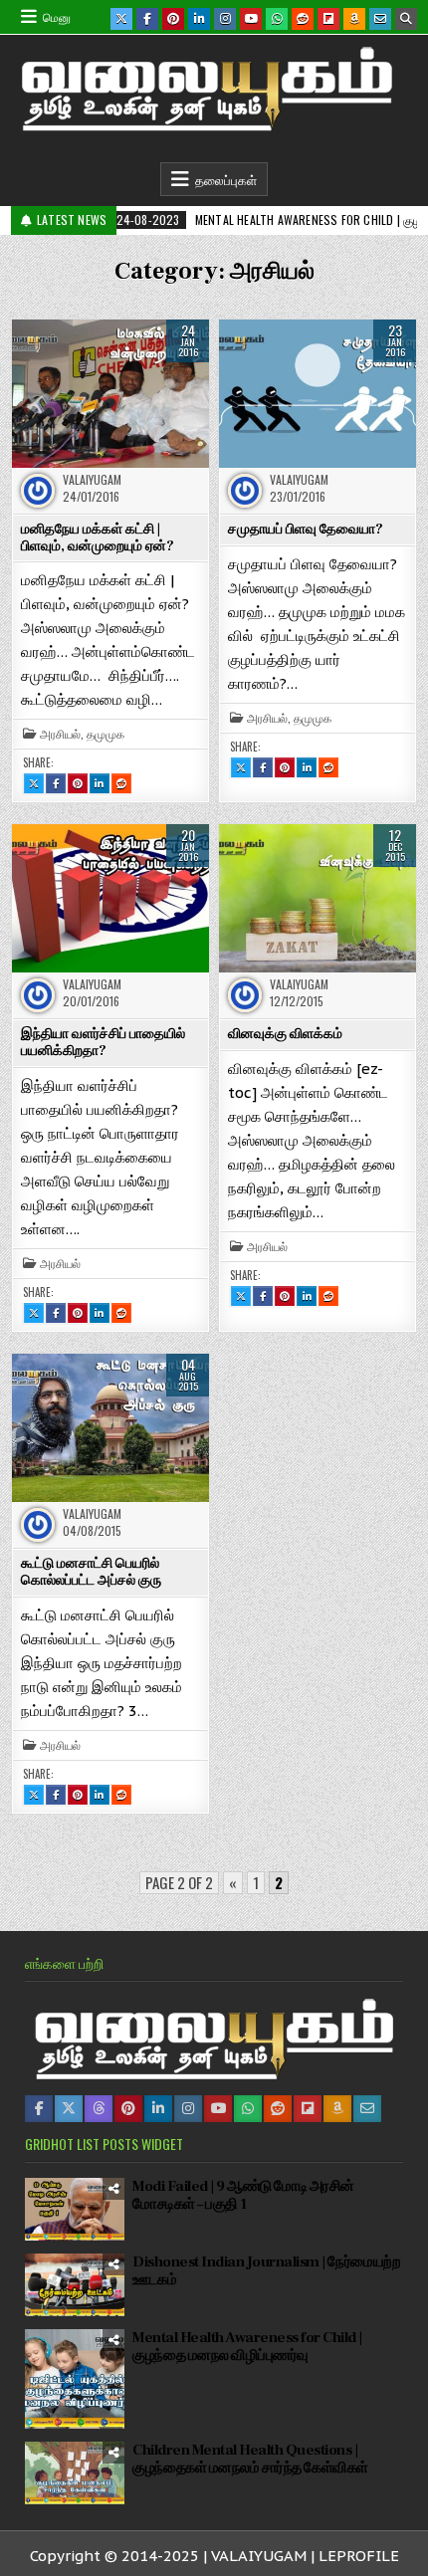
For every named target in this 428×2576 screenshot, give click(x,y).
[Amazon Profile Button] (337, 2108)
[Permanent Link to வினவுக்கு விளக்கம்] (318, 898)
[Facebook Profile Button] (39, 2108)
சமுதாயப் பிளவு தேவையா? (306, 530)
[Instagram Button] (225, 19)
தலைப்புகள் (226, 179)
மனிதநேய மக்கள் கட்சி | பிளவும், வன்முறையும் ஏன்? (98, 538)
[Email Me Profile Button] (367, 2108)
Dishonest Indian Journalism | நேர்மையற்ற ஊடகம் (266, 2271)
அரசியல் (60, 734)
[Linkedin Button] (199, 19)
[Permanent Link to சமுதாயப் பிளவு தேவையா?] (318, 393)
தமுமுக (106, 734)
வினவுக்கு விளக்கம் (285, 1034)
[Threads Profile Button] (99, 2108)
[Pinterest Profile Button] (128, 2108)
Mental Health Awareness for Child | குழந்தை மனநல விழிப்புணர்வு (247, 2347)
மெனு (57, 16)
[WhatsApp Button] (277, 19)
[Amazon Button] (354, 19)
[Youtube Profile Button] (218, 2108)
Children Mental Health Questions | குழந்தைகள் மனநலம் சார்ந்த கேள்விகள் (250, 2459)
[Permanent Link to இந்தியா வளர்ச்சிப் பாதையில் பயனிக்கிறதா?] (110, 898)
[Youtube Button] (251, 19)
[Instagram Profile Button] (188, 2108)
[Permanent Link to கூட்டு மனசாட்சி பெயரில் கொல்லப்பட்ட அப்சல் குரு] (110, 1427)
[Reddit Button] (303, 19)
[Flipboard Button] (328, 19)
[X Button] (121, 19)
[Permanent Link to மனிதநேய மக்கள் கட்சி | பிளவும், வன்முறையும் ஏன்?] (110, 393)
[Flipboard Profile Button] (308, 2108)
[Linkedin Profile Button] (158, 2108)
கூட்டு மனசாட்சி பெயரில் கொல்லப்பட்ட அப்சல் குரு (91, 1572)
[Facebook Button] (147, 19)
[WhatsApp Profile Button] (248, 2108)
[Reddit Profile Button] (278, 2108)
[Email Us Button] (380, 19)
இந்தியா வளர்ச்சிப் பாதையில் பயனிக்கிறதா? (103, 1043)
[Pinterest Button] (173, 19)
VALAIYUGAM (92, 480)
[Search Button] (406, 19)
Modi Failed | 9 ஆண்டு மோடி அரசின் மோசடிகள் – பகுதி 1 (243, 2195)
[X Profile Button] (69, 2108)
